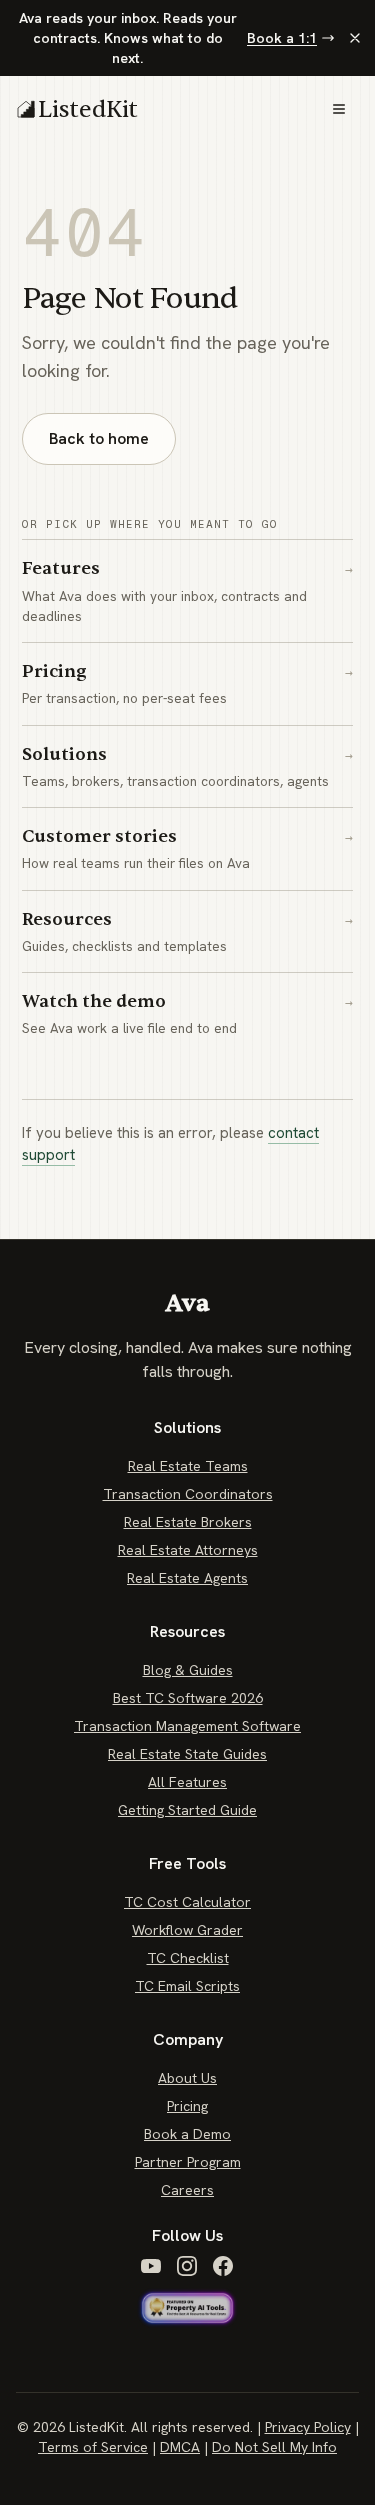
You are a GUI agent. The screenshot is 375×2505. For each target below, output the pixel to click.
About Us (187, 2078)
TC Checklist (188, 1958)
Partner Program (188, 2162)
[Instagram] (187, 2266)
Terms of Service (93, 2447)
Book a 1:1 (282, 38)
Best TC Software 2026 (188, 1698)
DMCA (180, 2447)
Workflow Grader (187, 1930)
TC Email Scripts (187, 1986)
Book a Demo (187, 2134)
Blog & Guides (188, 1670)
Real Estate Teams (188, 1466)
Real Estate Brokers (188, 1522)
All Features (187, 1782)
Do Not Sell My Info (274, 2447)
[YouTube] (151, 2266)
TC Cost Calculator (187, 1902)
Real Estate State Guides (187, 1754)
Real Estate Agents (187, 1578)
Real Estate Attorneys (188, 1550)
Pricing (187, 2106)
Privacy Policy (308, 2427)
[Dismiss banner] (355, 38)
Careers (187, 2190)
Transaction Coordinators (188, 1494)
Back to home (99, 438)
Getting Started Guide (187, 1810)
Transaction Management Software (187, 1726)
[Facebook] (223, 2266)
